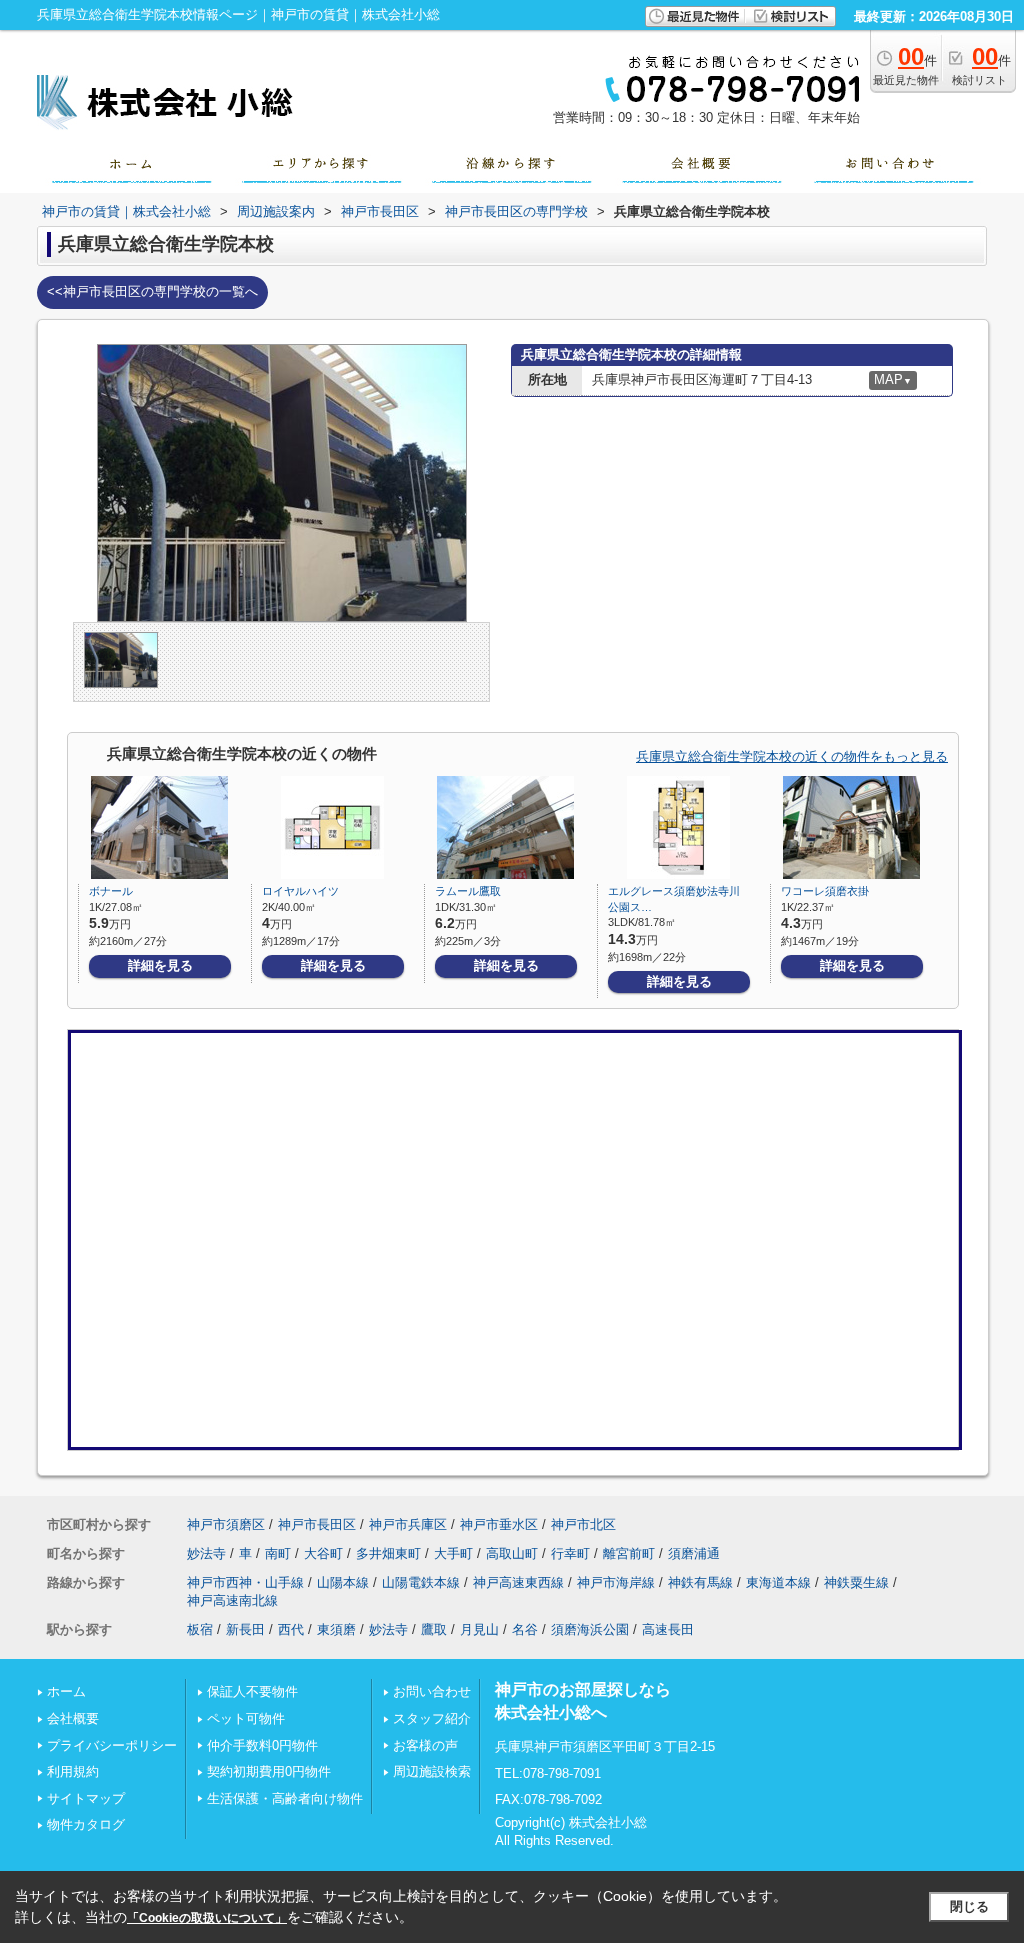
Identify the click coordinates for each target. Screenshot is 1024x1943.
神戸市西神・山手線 (245, 1582)
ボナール (111, 891)
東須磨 (336, 1629)
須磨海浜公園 (590, 1629)
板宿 (200, 1629)
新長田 (245, 1629)
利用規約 (73, 1771)
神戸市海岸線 (616, 1582)
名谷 (525, 1629)
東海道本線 (778, 1582)
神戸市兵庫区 (408, 1524)
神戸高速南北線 (232, 1600)
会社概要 (73, 1718)
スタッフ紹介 (432, 1718)
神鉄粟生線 (856, 1582)
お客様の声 (425, 1745)
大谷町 (323, 1553)
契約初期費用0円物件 (269, 1771)
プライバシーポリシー (112, 1745)
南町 (278, 1553)
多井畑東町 (388, 1553)
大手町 (453, 1553)
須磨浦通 (694, 1553)
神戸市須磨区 (226, 1524)
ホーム (66, 1691)
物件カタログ (86, 1824)
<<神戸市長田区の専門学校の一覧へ (152, 291)
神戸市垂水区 (499, 1524)
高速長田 (668, 1629)
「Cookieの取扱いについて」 (207, 1918)
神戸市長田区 (317, 1524)
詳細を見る (160, 965)
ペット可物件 (246, 1718)
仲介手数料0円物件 (262, 1745)
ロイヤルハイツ (300, 891)
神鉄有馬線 (700, 1582)
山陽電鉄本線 (421, 1582)
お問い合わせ (432, 1691)
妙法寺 (206, 1553)
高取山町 (512, 1553)
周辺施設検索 (432, 1771)
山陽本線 (343, 1582)
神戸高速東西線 (518, 1582)
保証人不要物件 (252, 1691)
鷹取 (434, 1629)
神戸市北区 (583, 1524)
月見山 (479, 1629)
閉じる (969, 1906)
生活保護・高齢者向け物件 (285, 1798)
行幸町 (570, 1553)
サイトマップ (86, 1798)
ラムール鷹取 (468, 891)
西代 (291, 1629)
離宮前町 (629, 1553)
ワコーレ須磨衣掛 (825, 891)
